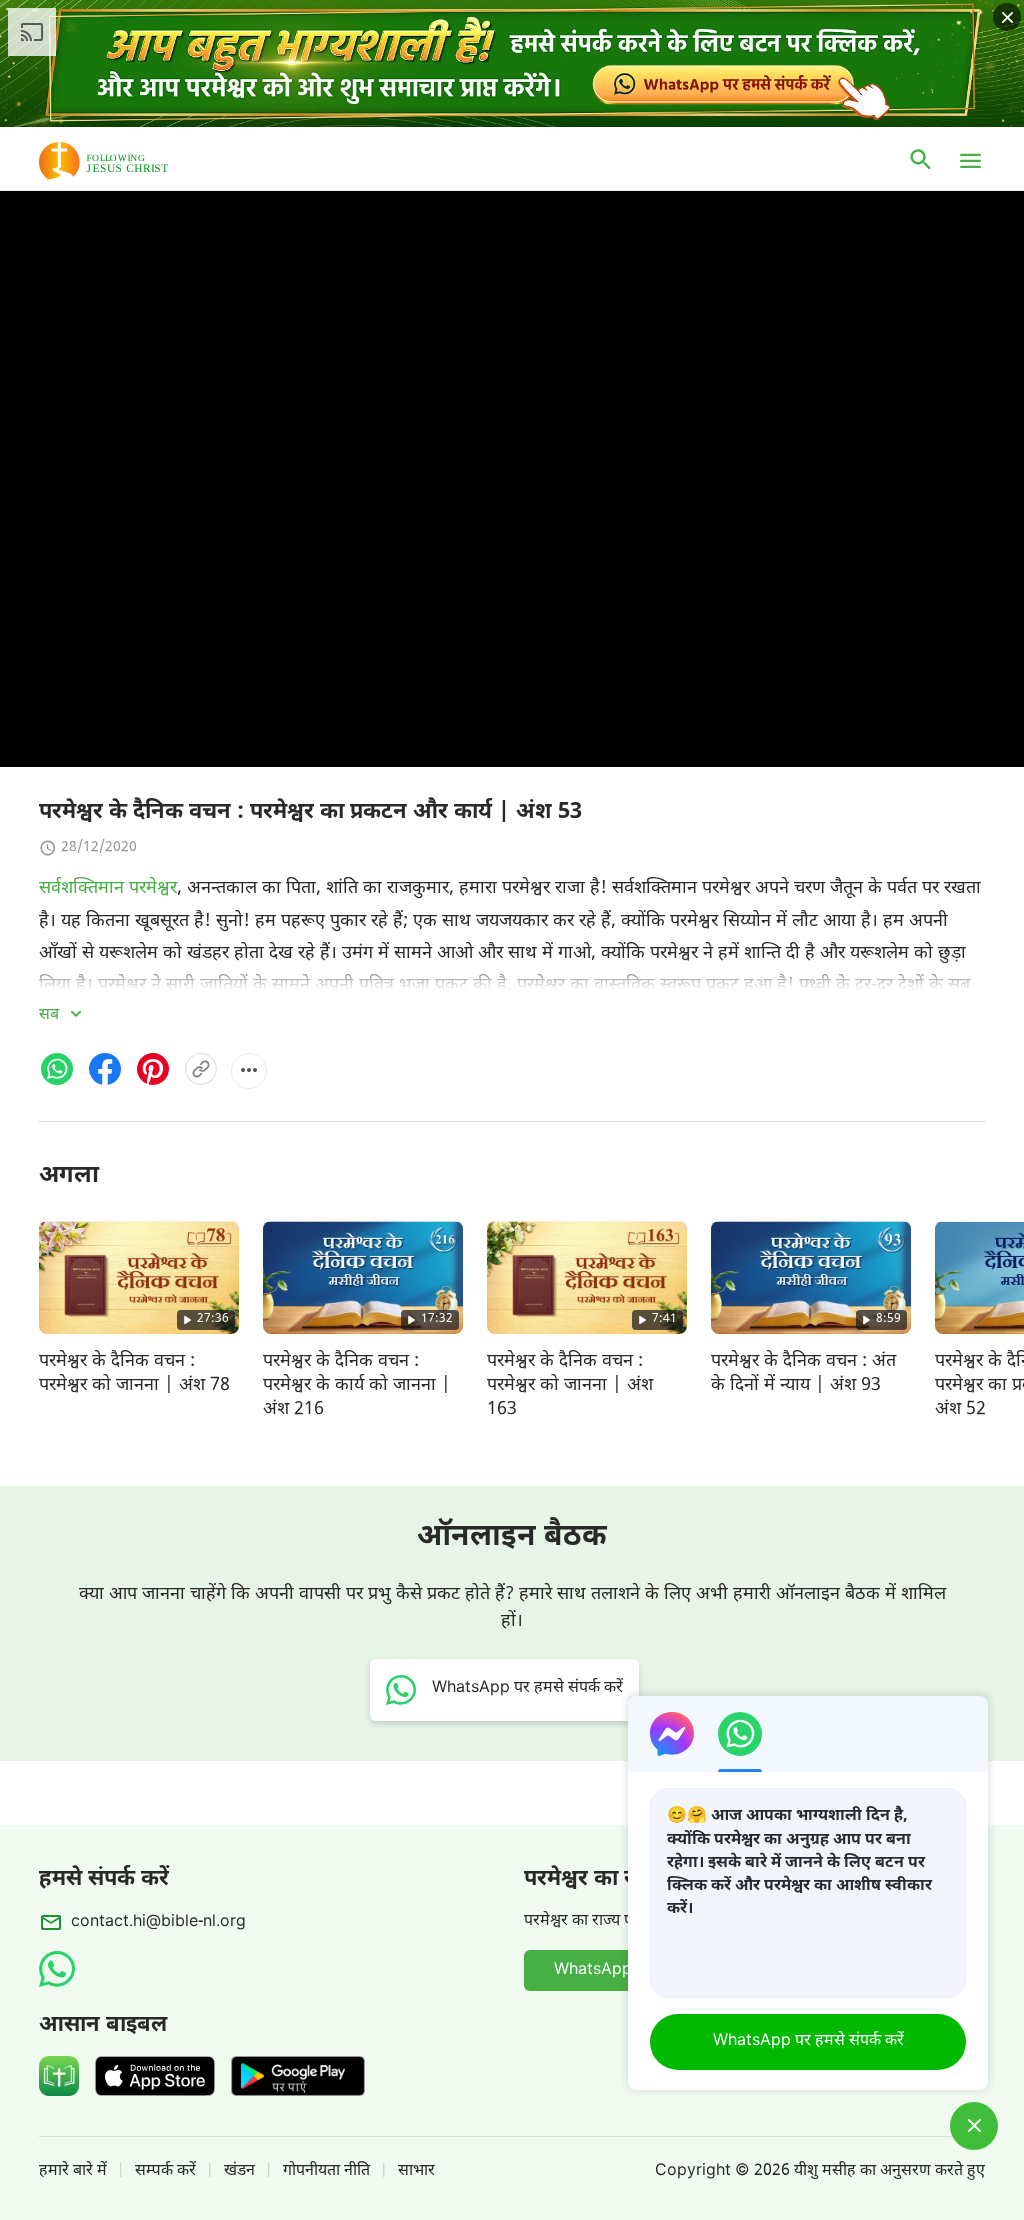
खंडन (239, 2171)
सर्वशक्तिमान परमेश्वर (108, 888)
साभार (416, 2171)
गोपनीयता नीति (326, 2171)
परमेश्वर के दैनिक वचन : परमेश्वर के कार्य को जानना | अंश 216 (357, 1385)
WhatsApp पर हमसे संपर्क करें (808, 2041)
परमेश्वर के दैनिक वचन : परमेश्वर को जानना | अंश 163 (570, 1385)
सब (51, 1015)
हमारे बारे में (73, 2171)
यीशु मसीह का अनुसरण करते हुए (889, 2171)
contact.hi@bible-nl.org (158, 1922)
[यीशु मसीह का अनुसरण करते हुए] (133, 161)
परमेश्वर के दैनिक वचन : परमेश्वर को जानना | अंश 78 (134, 1373)
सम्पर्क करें (165, 2171)
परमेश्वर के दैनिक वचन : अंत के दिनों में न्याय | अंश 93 (803, 1373)
